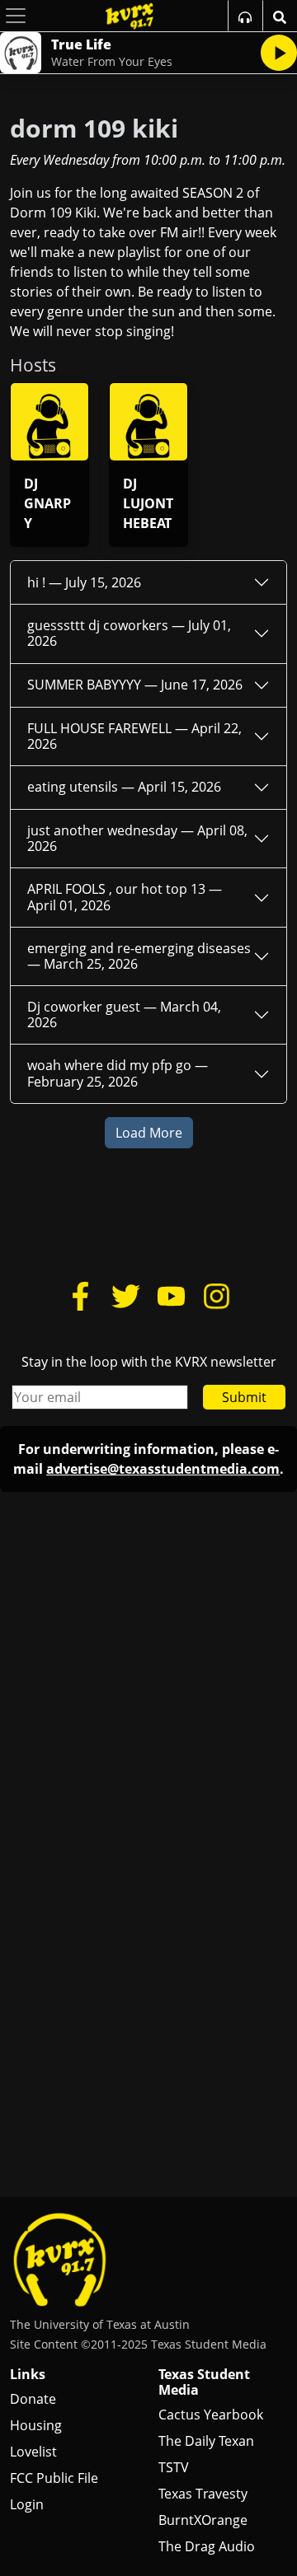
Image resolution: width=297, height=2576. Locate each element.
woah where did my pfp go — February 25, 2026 (118, 1073)
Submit (244, 1397)
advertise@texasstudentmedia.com (163, 1469)
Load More (149, 1133)
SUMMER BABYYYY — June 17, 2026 (135, 685)
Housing (36, 2425)
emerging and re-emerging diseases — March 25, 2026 (139, 956)
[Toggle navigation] (16, 16)
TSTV (174, 2467)
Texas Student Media (204, 2382)
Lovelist (33, 2452)
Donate (33, 2399)
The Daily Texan (206, 2441)
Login (27, 2504)
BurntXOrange (203, 2520)
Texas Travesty (203, 2494)
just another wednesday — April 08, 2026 (137, 838)
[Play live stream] (279, 53)
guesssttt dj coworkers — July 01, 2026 (129, 633)
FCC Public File (54, 2478)
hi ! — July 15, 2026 (84, 582)
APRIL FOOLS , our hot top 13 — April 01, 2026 (125, 897)
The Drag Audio (207, 2546)
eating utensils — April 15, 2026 (124, 787)
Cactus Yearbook (211, 2415)
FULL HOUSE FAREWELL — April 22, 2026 (134, 736)
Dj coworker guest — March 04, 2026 (124, 1015)
